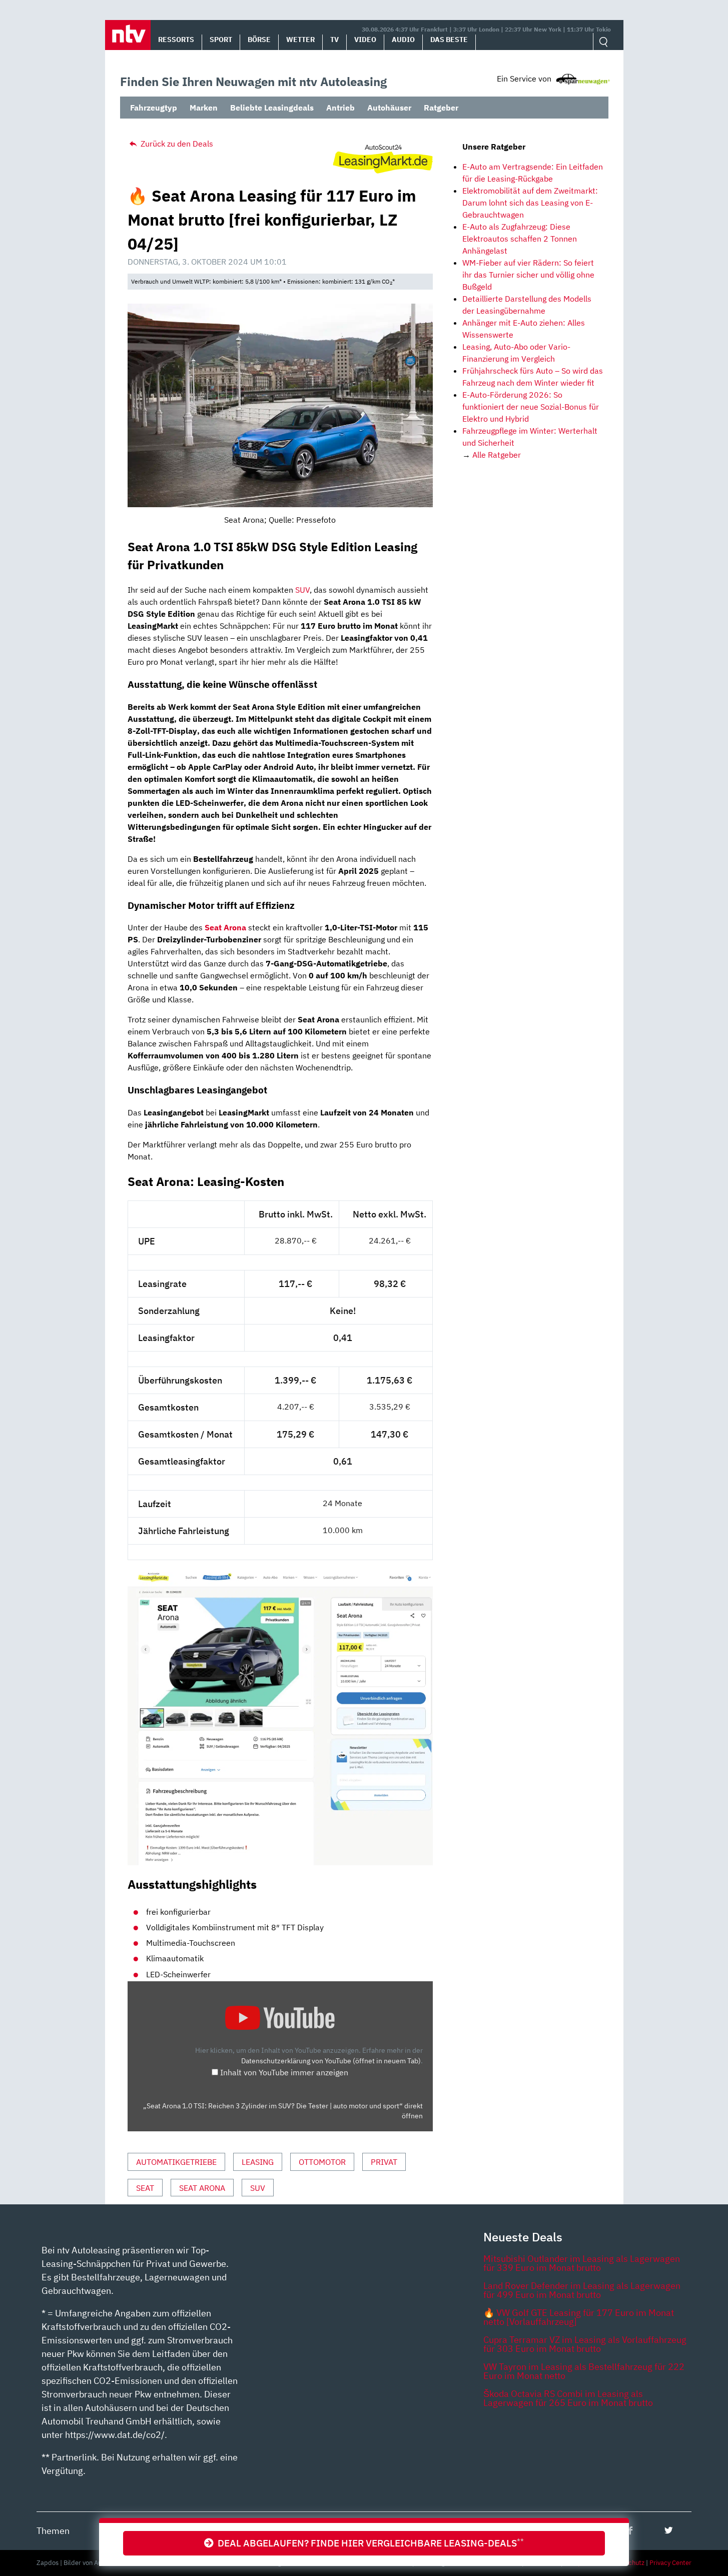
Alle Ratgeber (497, 455)
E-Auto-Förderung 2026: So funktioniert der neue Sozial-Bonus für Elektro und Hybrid (531, 407)
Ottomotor (322, 2162)
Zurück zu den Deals (176, 144)
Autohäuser (389, 108)
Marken (204, 108)
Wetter (300, 40)
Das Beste (449, 40)
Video (365, 40)
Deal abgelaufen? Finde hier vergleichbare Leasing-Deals (369, 2543)
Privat (384, 2162)
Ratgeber (441, 108)
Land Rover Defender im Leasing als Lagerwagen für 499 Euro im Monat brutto (582, 2290)
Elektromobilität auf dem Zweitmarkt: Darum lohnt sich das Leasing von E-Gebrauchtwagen (530, 203)
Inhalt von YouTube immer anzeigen (284, 2072)
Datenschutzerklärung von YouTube (331, 2061)
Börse (259, 40)
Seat (145, 2188)
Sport (221, 40)
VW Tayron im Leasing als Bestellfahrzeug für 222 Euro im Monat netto (584, 2371)
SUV (302, 590)
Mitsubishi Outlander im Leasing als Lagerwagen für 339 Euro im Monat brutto (582, 2263)
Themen (53, 2531)
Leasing (258, 2162)
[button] (128, 35)
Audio (403, 40)
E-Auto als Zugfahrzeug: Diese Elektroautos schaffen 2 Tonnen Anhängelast (520, 239)
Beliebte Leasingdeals (272, 108)
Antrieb (340, 108)
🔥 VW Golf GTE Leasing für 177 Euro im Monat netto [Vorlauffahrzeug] (579, 2317)
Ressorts (176, 40)
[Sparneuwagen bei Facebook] (630, 2530)
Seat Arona (225, 927)
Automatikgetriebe (176, 2162)
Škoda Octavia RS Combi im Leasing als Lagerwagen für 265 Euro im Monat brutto (568, 2398)
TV (334, 40)
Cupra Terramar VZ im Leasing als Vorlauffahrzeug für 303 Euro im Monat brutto (585, 2344)
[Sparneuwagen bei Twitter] (669, 2530)
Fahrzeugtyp (154, 108)
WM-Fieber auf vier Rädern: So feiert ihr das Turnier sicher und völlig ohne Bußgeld (528, 275)
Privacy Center (670, 2563)
